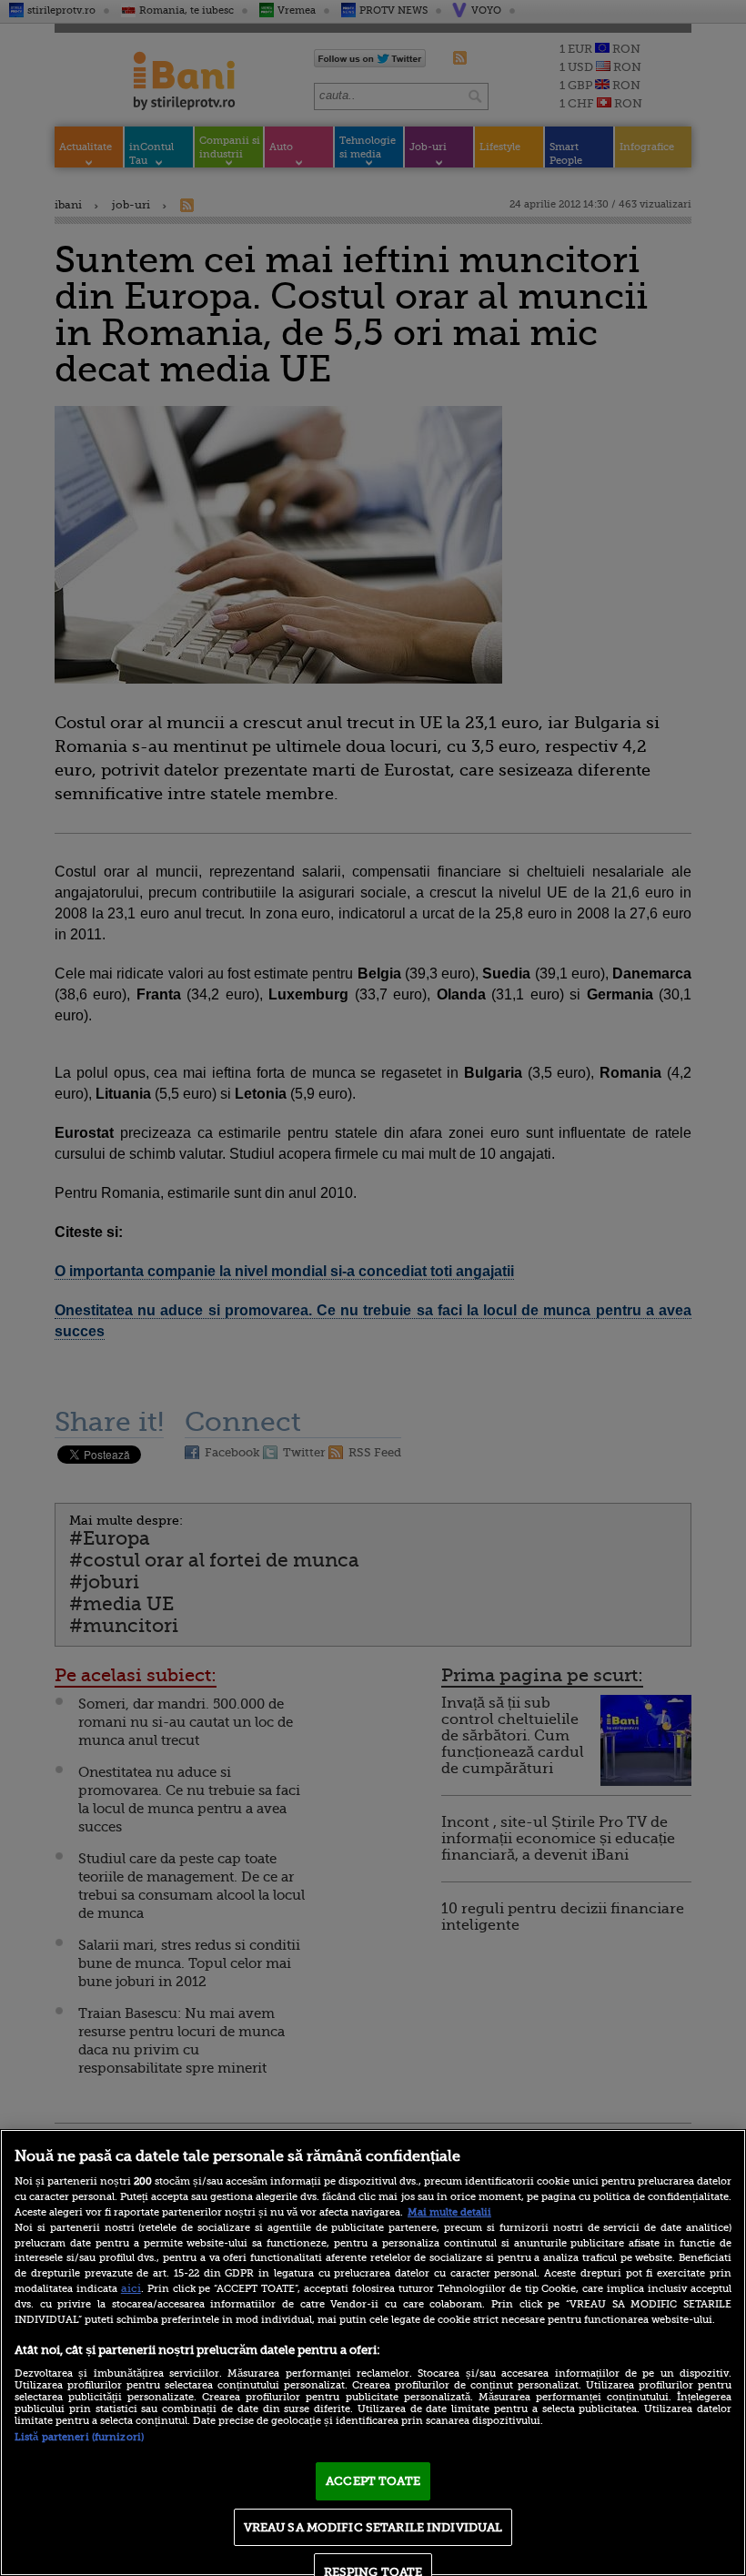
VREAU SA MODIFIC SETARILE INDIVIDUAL (373, 2527)
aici (131, 2288)
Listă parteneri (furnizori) (79, 2437)
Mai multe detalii (449, 2212)
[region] (373, 2353)
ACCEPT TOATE (373, 2481)
